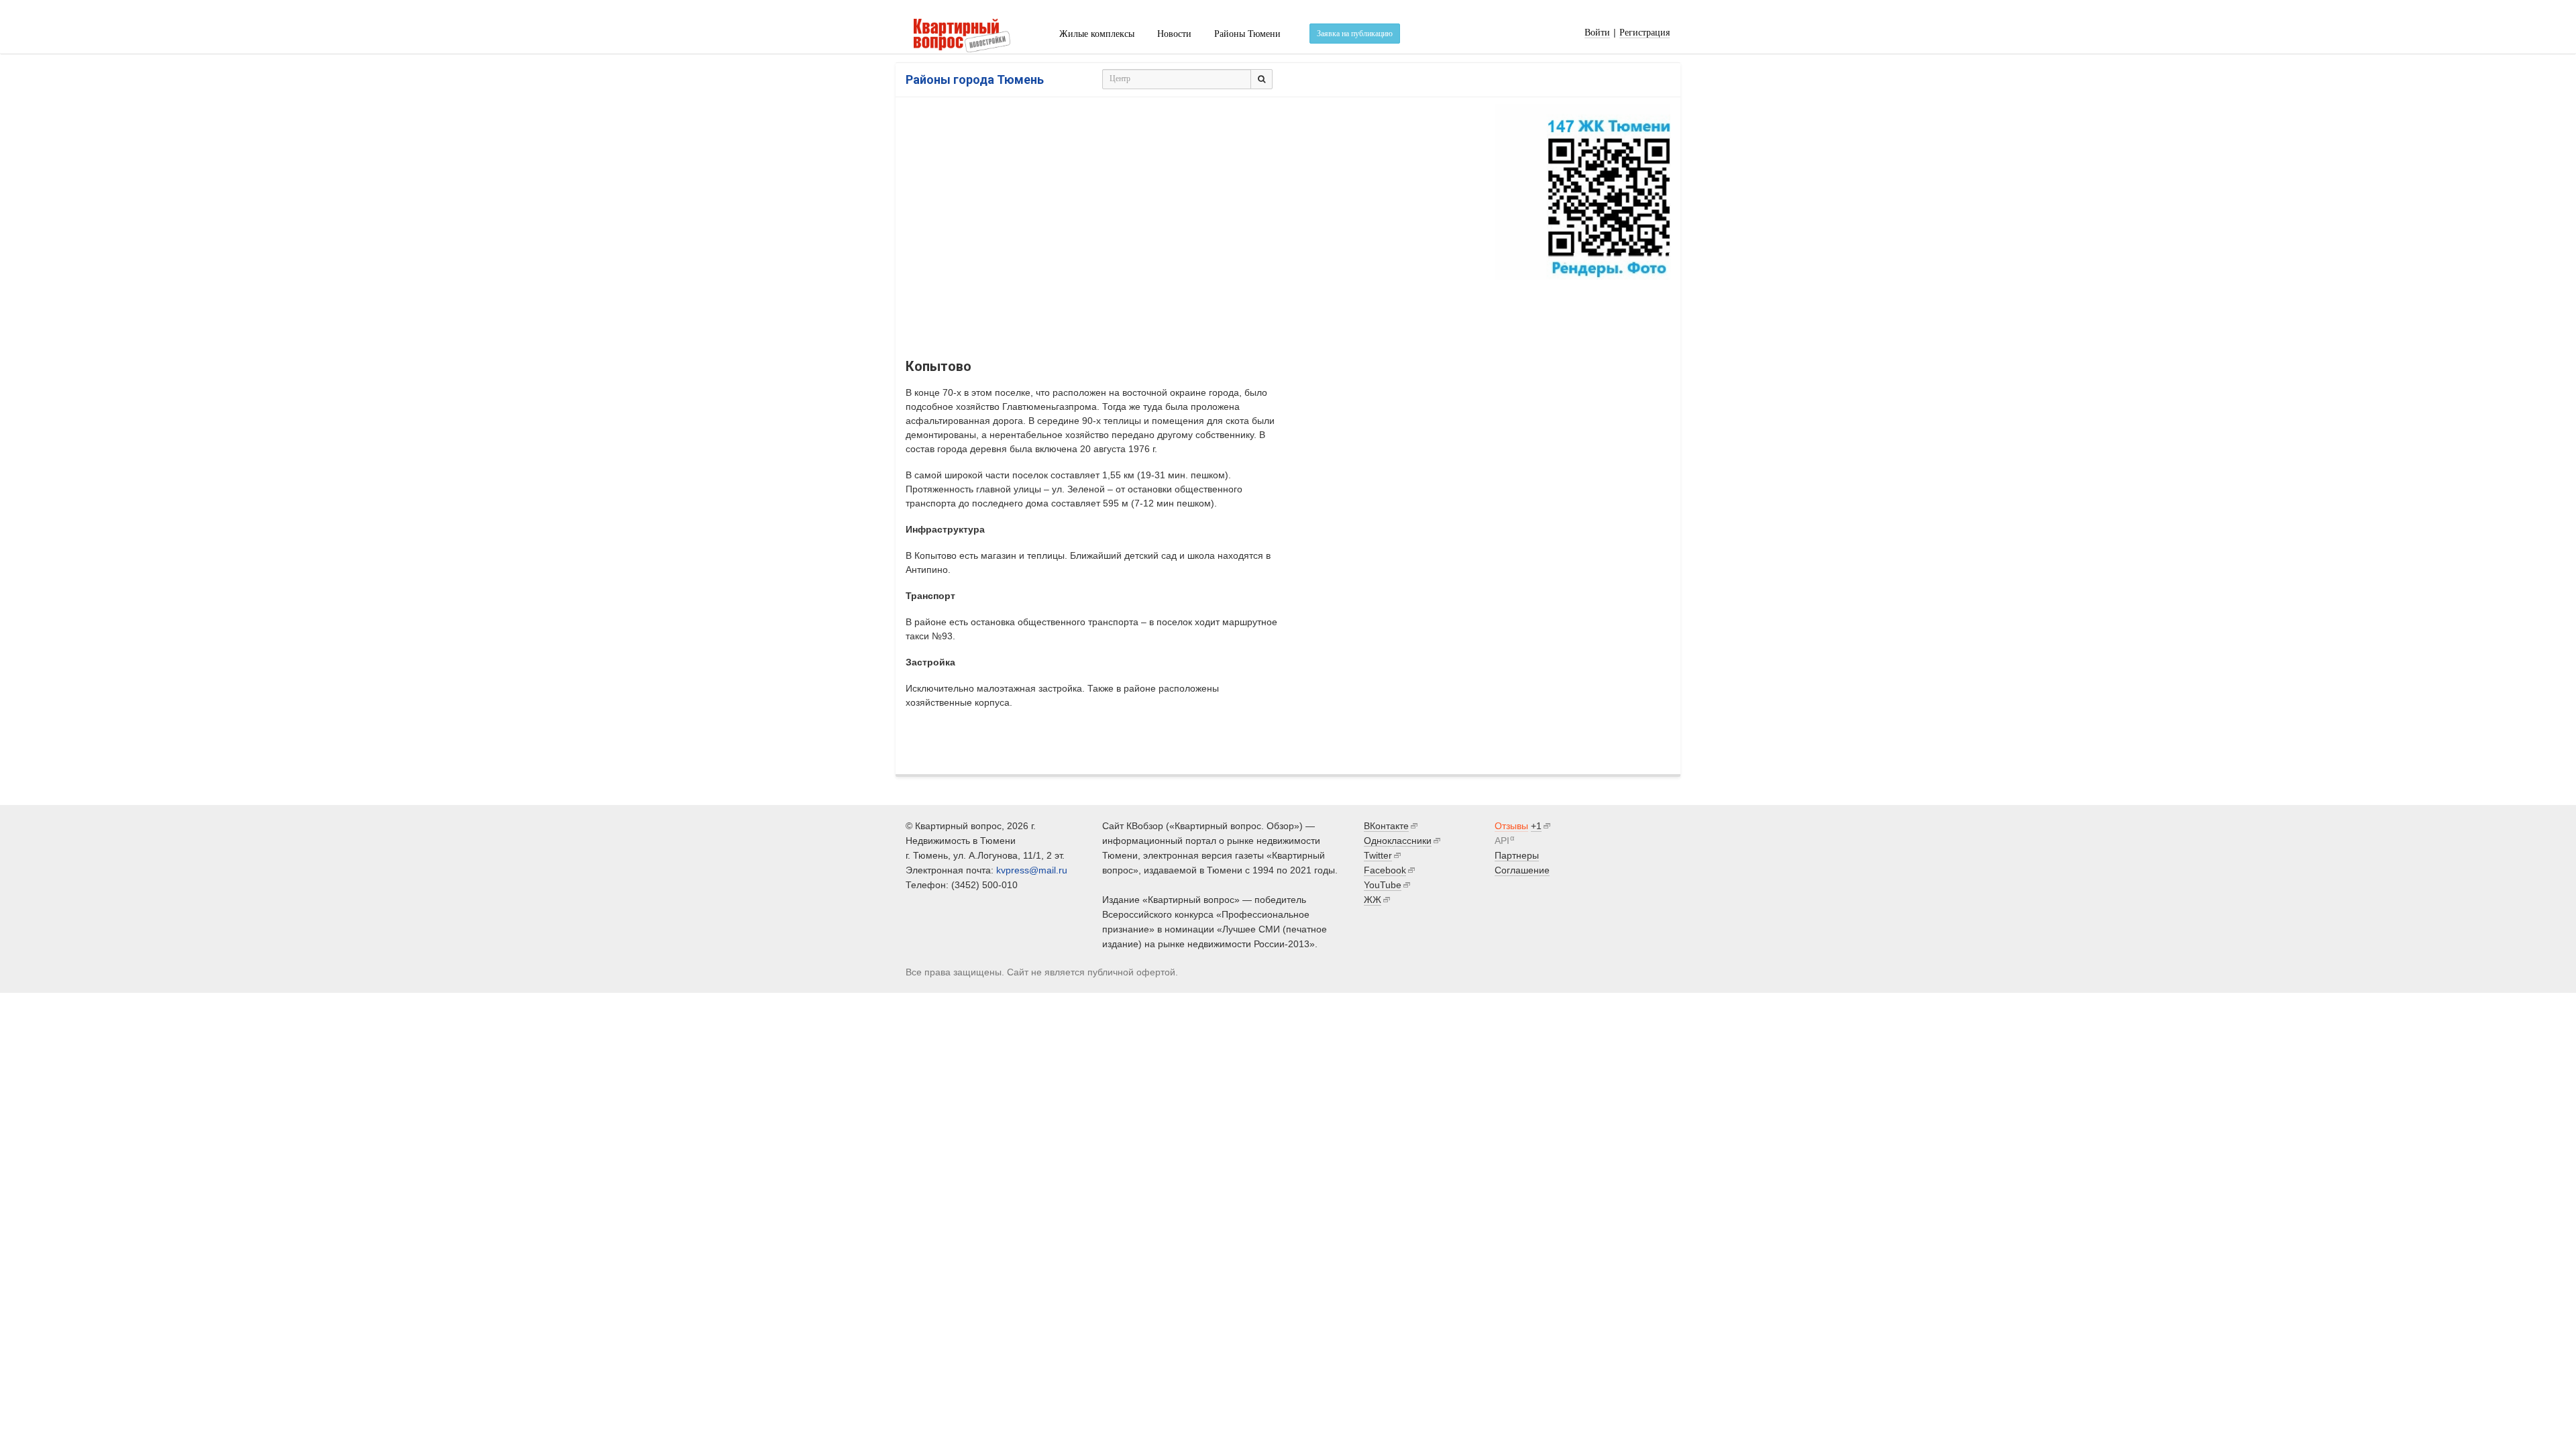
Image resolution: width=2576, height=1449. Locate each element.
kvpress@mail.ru (1032, 870)
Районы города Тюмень (975, 79)
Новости (1174, 34)
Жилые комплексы (1097, 34)
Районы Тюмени (1247, 34)
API (1502, 841)
